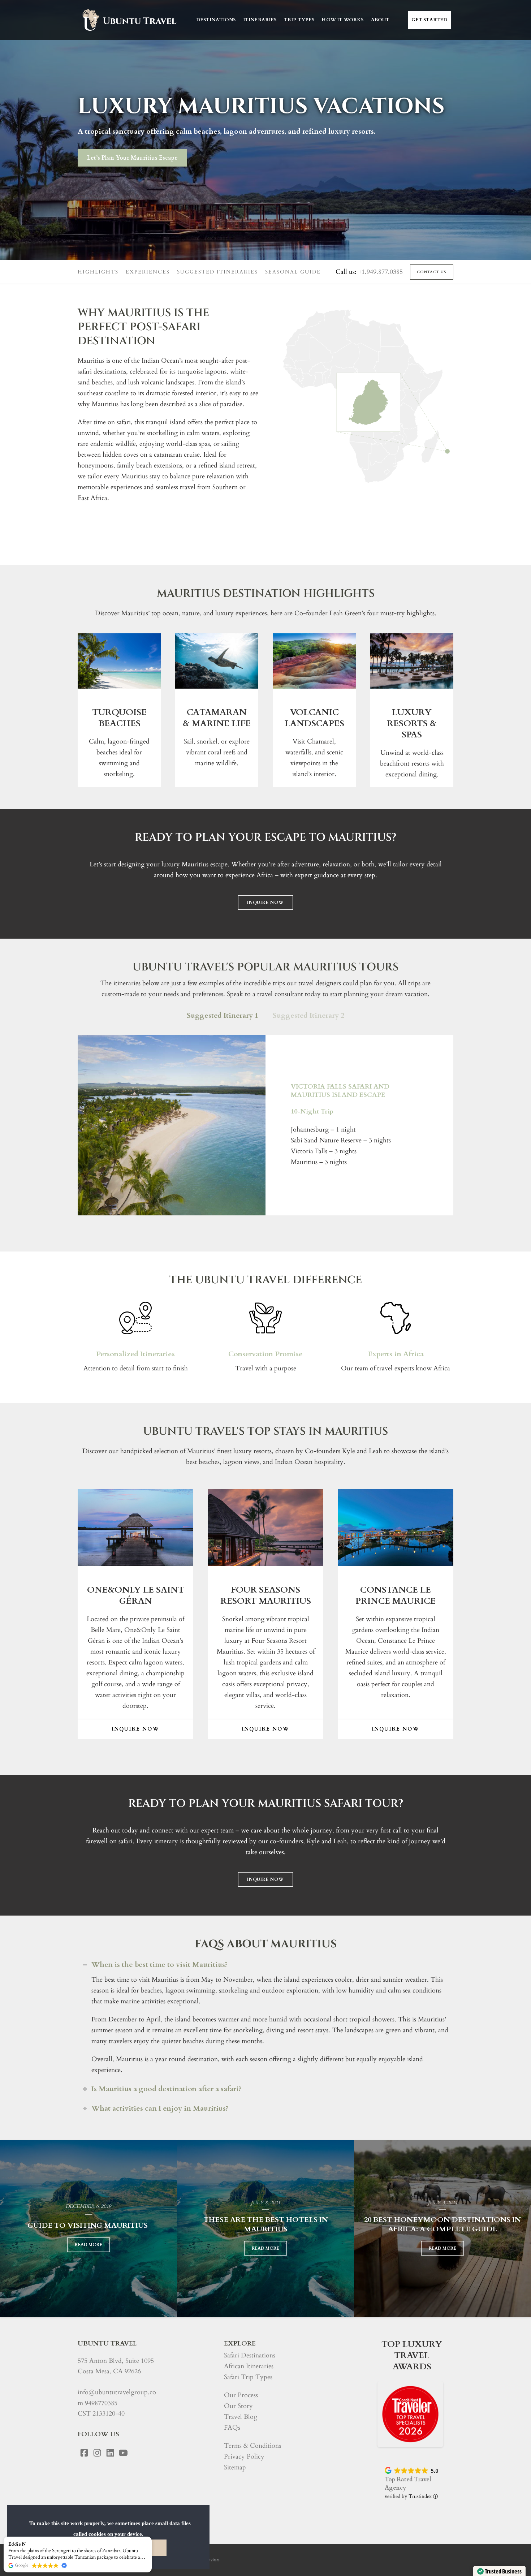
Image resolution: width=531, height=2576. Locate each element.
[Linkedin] (110, 2453)
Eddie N (17, 2544)
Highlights (98, 272)
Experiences (148, 272)
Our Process (241, 2395)
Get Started (429, 20)
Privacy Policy (244, 2457)
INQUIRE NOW (265, 903)
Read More (88, 2245)
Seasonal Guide (293, 272)
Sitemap (235, 2467)
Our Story (238, 2406)
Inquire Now (135, 1729)
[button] (151, 2537)
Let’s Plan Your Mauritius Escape (132, 158)
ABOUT (380, 20)
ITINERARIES (260, 20)
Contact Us (432, 272)
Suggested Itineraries (217, 272)
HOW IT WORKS (342, 20)
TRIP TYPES (299, 20)
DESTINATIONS (216, 20)
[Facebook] (84, 2453)
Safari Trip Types (248, 2377)
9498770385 (101, 2403)
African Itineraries (249, 2366)
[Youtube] (123, 2453)
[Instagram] (97, 2453)
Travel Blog (241, 2417)
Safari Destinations (250, 2355)
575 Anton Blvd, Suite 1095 (116, 2361)
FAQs (232, 2428)
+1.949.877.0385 (381, 272)
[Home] (129, 20)
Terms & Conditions (252, 2446)
